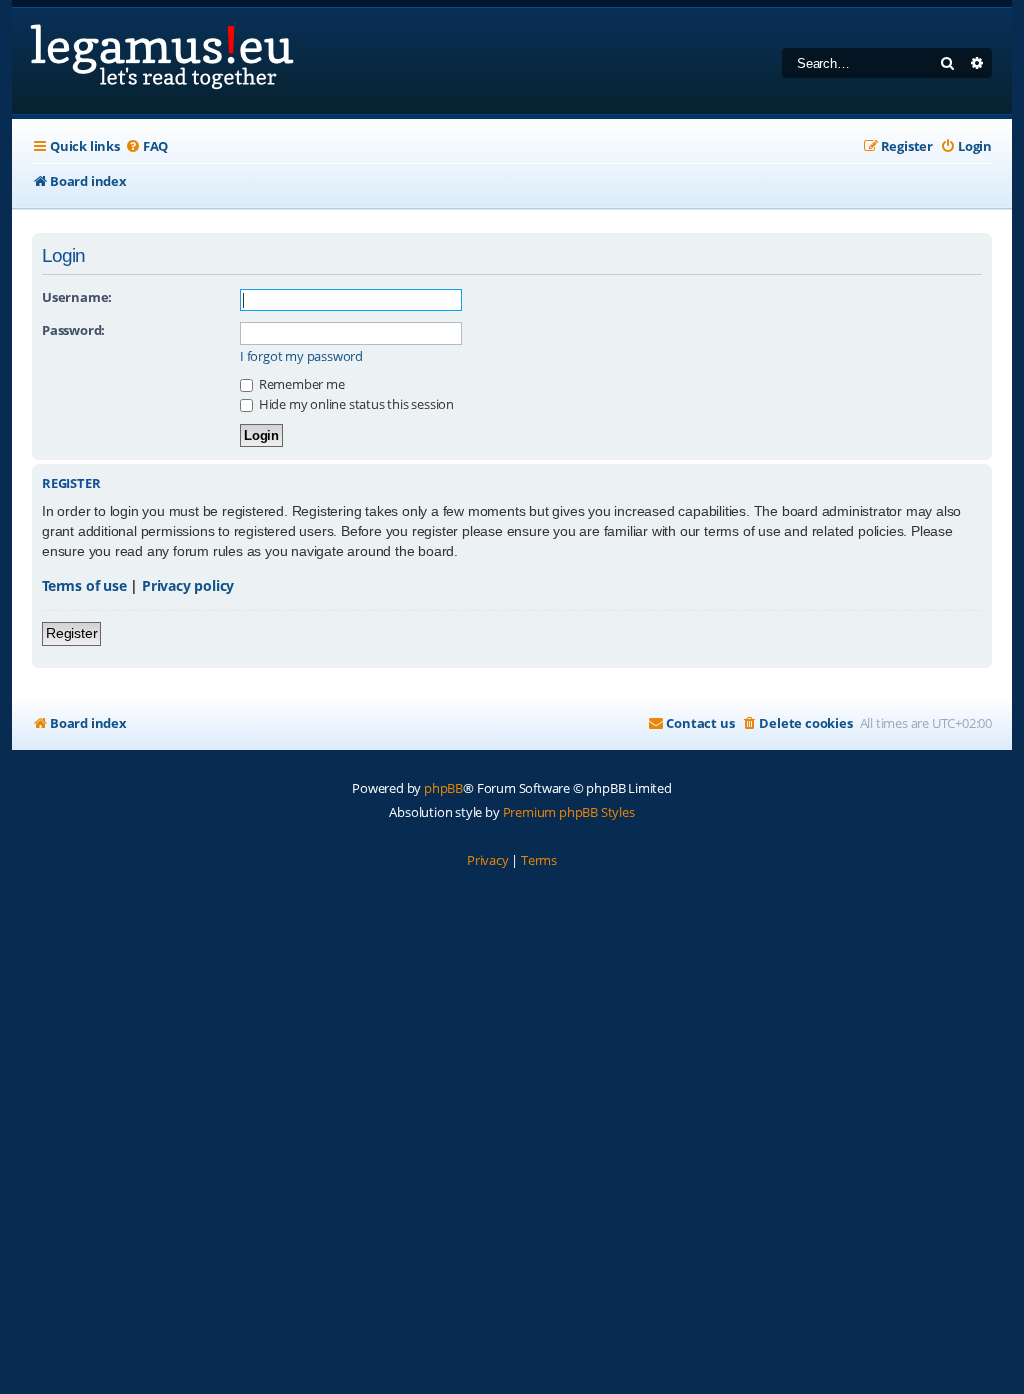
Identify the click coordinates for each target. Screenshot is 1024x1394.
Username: (77, 297)
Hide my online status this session (355, 404)
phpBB (443, 788)
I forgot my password (301, 356)
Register (71, 633)
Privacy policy (188, 585)
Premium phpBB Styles (569, 812)
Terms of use (84, 585)
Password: (73, 330)
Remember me (300, 384)
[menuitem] (146, 146)
